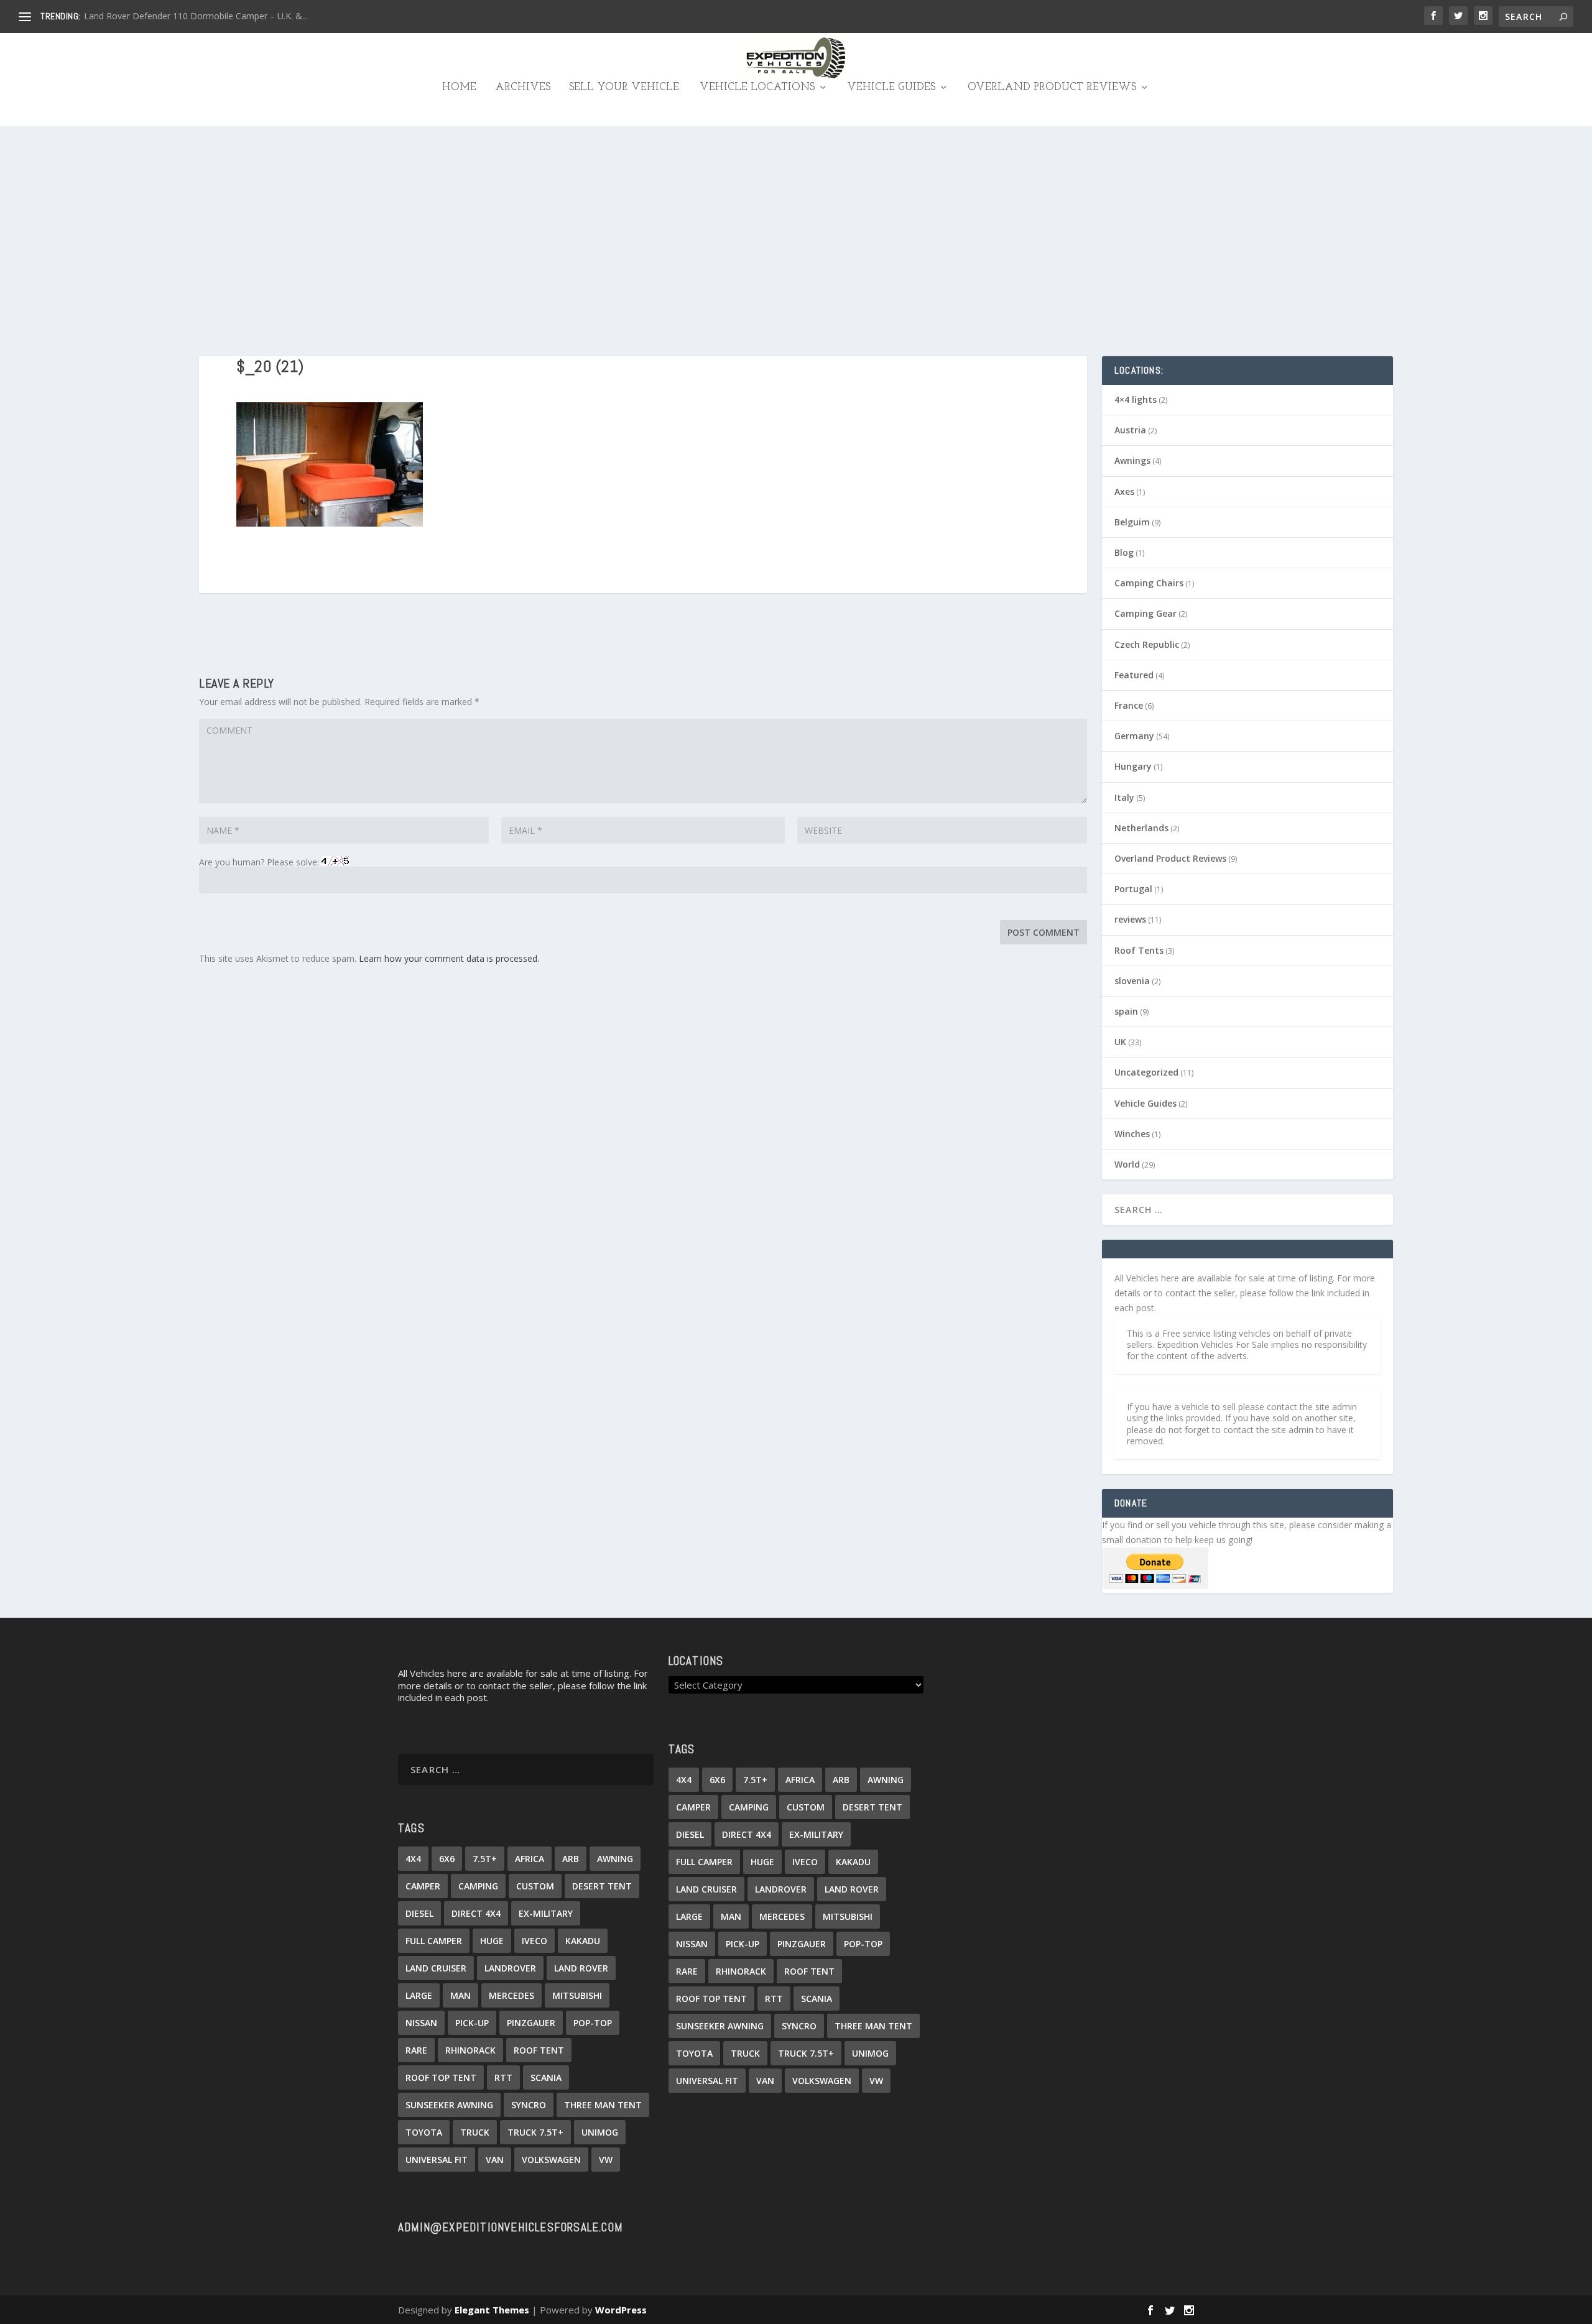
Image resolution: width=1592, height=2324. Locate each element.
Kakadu (583, 1941)
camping (478, 1886)
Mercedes (511, 1995)
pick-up (472, 2023)
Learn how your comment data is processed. (449, 958)
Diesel (419, 1913)
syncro (529, 2105)
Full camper (434, 1941)
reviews (1130, 919)
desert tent (602, 1886)
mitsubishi (577, 1995)
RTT (503, 2077)
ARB (571, 1859)
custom (535, 1886)
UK (1120, 1042)
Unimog (600, 2132)
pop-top (593, 2023)
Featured (1134, 675)
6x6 (447, 1859)
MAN (460, 1995)
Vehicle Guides (891, 88)
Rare (416, 2050)
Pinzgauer (531, 2023)
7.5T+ (485, 1859)
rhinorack (470, 2050)
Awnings (1132, 460)
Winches (1132, 1134)
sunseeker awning (449, 2105)
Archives (523, 88)
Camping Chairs (1149, 583)
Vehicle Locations (757, 88)
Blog (1124, 552)
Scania (546, 2077)
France (1129, 705)
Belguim (1132, 522)
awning (615, 1859)
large (419, 1995)
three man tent (603, 2105)
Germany (1134, 736)
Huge (492, 1941)
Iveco (535, 1941)
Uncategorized (1146, 1072)
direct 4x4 (476, 1913)
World (1127, 1164)
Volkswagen (551, 2160)
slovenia (1132, 981)
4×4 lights (1136, 399)
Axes (1124, 491)
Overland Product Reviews (1052, 88)
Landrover (510, 1968)
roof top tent (441, 2077)
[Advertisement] (796, 219)
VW (606, 2160)
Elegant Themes (492, 2310)
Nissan (421, 2023)
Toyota (424, 2132)
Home (459, 88)
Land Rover (581, 1968)
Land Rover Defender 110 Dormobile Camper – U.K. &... (196, 16)
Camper (423, 1886)
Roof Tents (1139, 950)
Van (495, 2160)
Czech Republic (1147, 644)
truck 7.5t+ (535, 2132)
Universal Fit (437, 2160)
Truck (475, 2132)
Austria (1130, 430)
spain (1126, 1011)
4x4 (413, 1859)
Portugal (1133, 889)
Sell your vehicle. (625, 88)
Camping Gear (1145, 613)
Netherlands (1141, 828)
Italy (1124, 797)
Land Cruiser (436, 1968)
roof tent (539, 2050)
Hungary (1133, 766)
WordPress (621, 2310)
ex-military (546, 1913)
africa (530, 1859)
